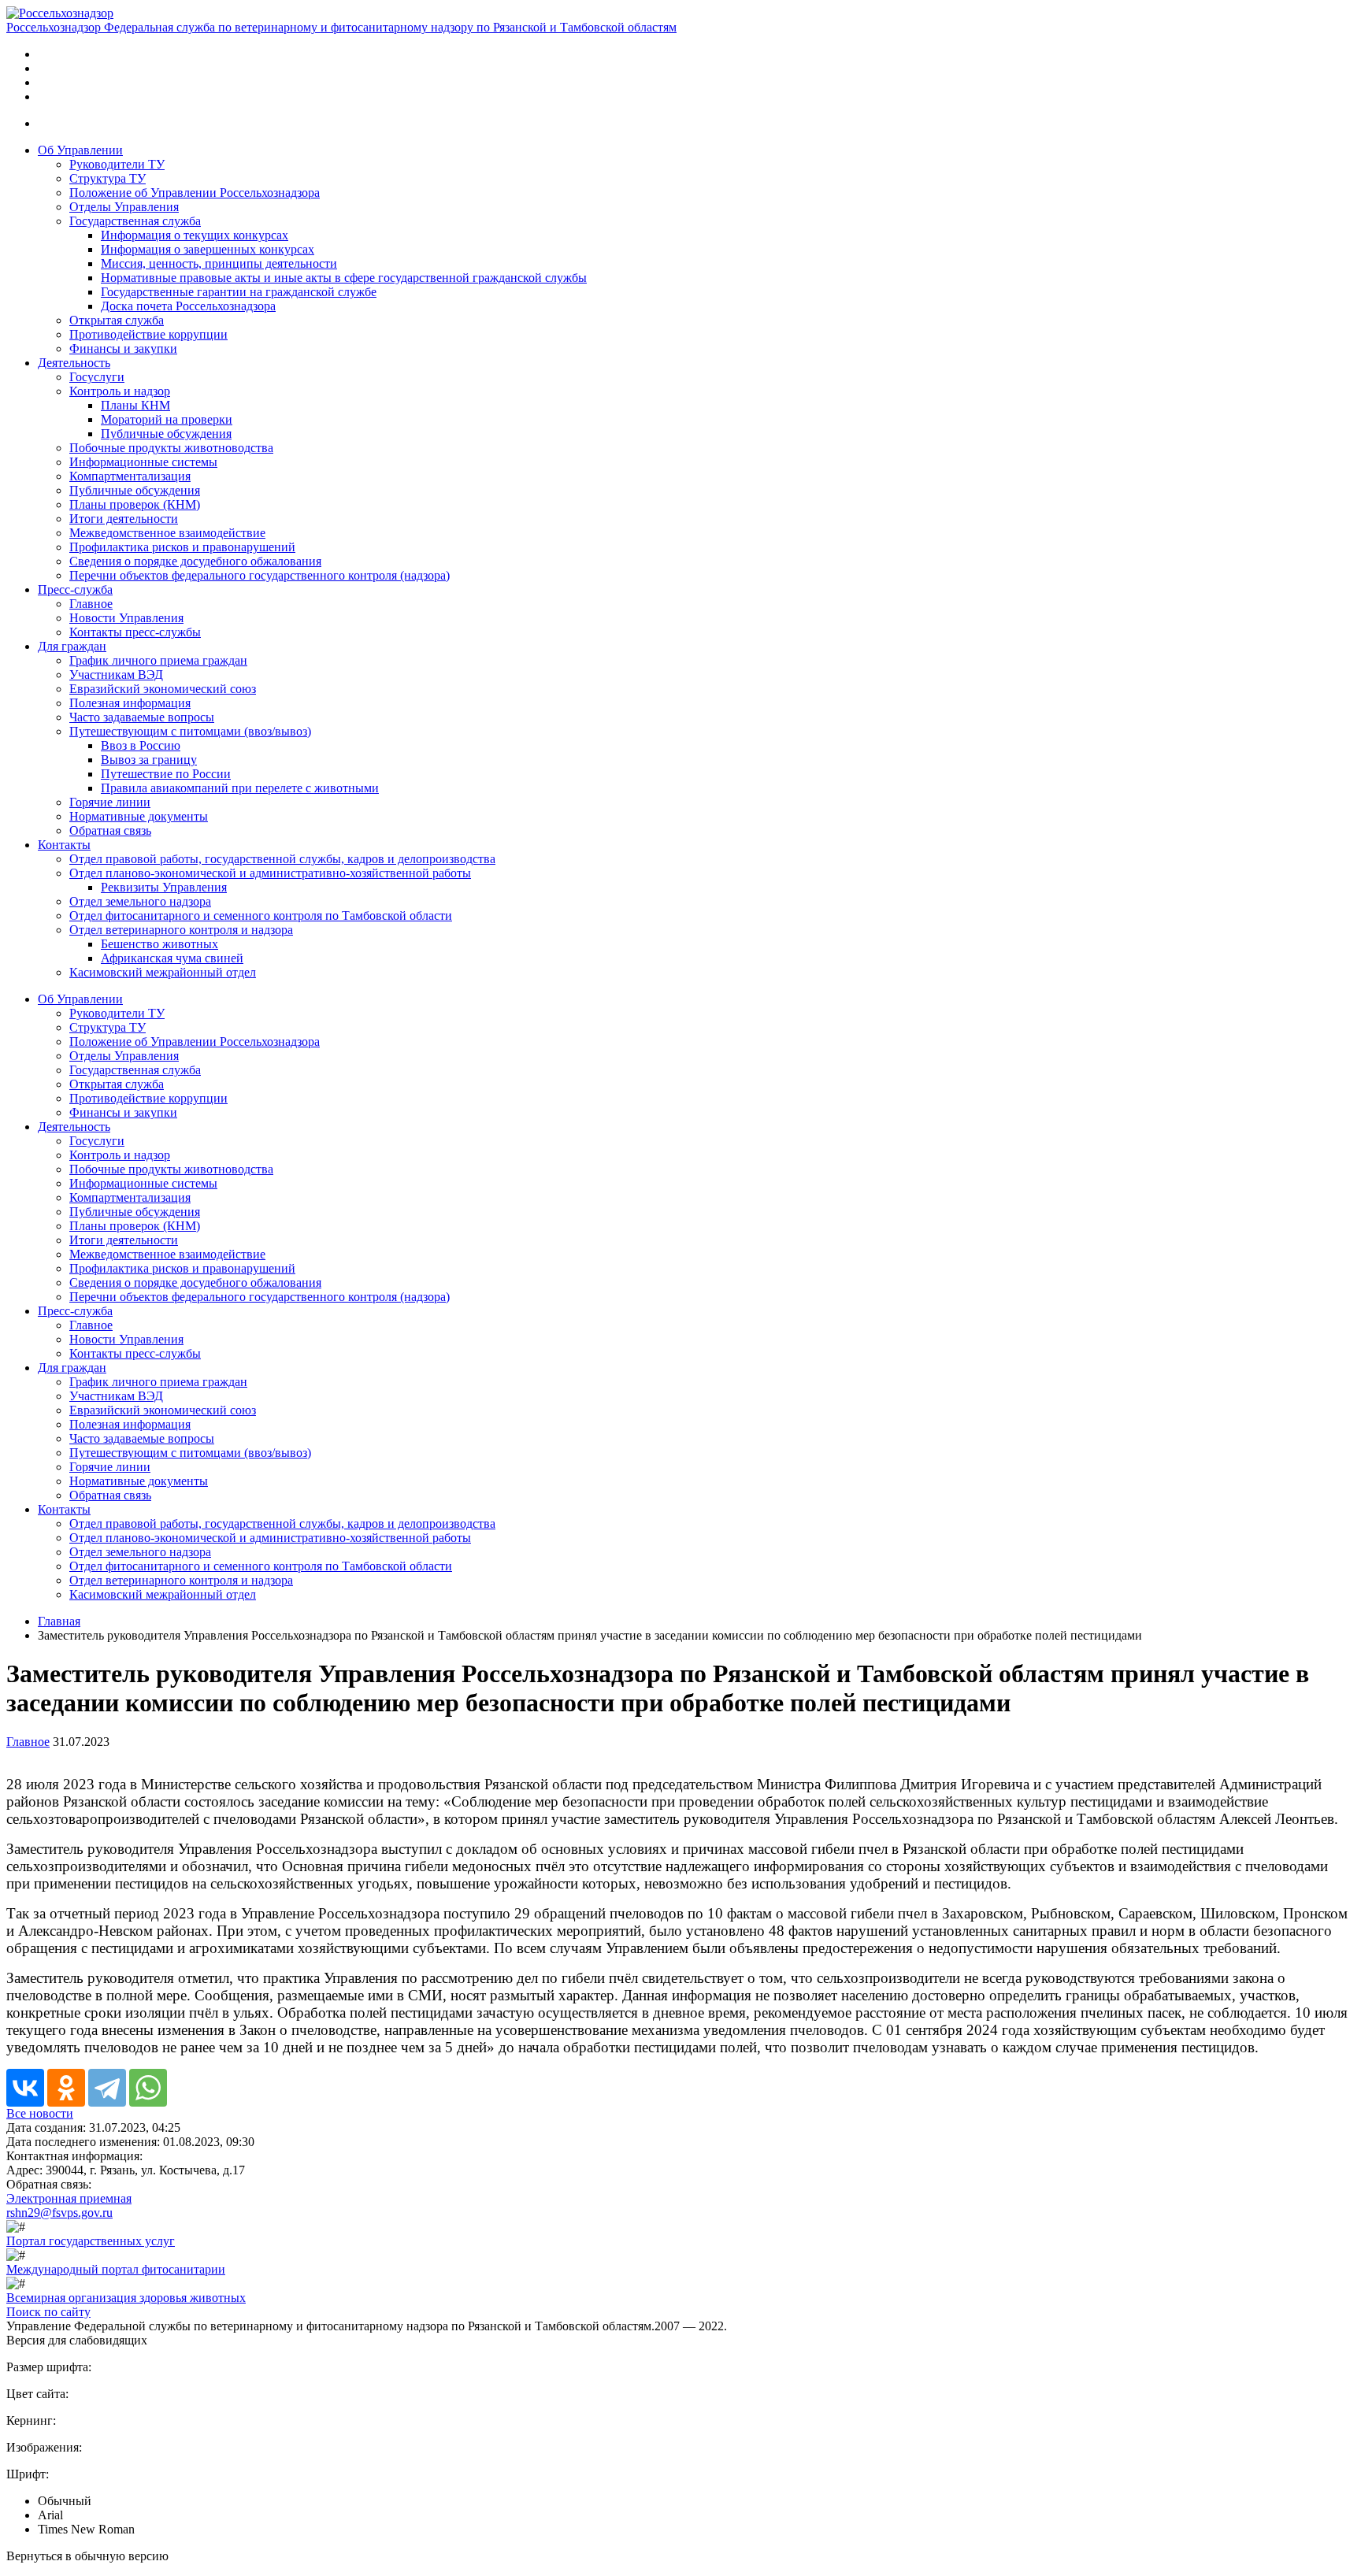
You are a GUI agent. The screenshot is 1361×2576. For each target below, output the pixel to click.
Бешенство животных (159, 944)
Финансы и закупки (123, 348)
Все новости (40, 2113)
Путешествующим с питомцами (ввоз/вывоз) (190, 731)
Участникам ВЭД (116, 675)
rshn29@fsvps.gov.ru (59, 2213)
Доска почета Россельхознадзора (188, 306)
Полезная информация (130, 703)
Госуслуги (97, 377)
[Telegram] (107, 2088)
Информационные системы (143, 462)
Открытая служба (117, 320)
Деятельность (74, 363)
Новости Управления (126, 618)
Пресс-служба (75, 589)
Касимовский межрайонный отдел (163, 972)
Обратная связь (110, 830)
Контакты (64, 845)
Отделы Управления (124, 207)
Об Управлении (80, 150)
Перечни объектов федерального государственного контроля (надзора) (260, 575)
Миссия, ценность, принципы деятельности (219, 263)
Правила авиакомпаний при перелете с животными (240, 788)
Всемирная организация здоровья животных (126, 2298)
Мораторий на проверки (167, 419)
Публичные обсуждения (166, 434)
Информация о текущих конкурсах (195, 235)
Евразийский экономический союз (163, 689)
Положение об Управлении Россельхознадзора (195, 193)
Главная (59, 1621)
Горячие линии (110, 802)
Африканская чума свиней (172, 958)
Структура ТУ (108, 178)
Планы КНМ (135, 405)
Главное (91, 604)
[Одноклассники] (66, 2088)
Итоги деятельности (124, 519)
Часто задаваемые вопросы (142, 717)
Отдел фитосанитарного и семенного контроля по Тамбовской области (261, 915)
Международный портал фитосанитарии (116, 2269)
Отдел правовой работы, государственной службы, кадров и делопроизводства (282, 859)
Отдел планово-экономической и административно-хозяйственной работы (270, 873)
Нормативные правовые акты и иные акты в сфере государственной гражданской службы (344, 278)
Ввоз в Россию (141, 745)
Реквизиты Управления (164, 887)
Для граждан (72, 646)
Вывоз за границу (149, 760)
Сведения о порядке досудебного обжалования (195, 561)
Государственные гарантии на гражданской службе (239, 292)
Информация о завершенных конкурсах (208, 249)
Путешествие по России (166, 774)
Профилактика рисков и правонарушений (182, 547)
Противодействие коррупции (148, 334)
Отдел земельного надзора (140, 901)
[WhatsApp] (148, 2088)
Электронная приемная (69, 2198)
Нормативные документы (139, 816)
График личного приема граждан (158, 660)
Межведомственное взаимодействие (167, 533)
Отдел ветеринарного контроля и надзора (181, 930)
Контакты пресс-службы (135, 632)
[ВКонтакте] (25, 2088)
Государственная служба (135, 221)
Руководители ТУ (117, 164)
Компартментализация (130, 476)
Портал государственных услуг (91, 2241)
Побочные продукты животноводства (171, 448)
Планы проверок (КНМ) (135, 504)
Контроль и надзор (120, 391)
